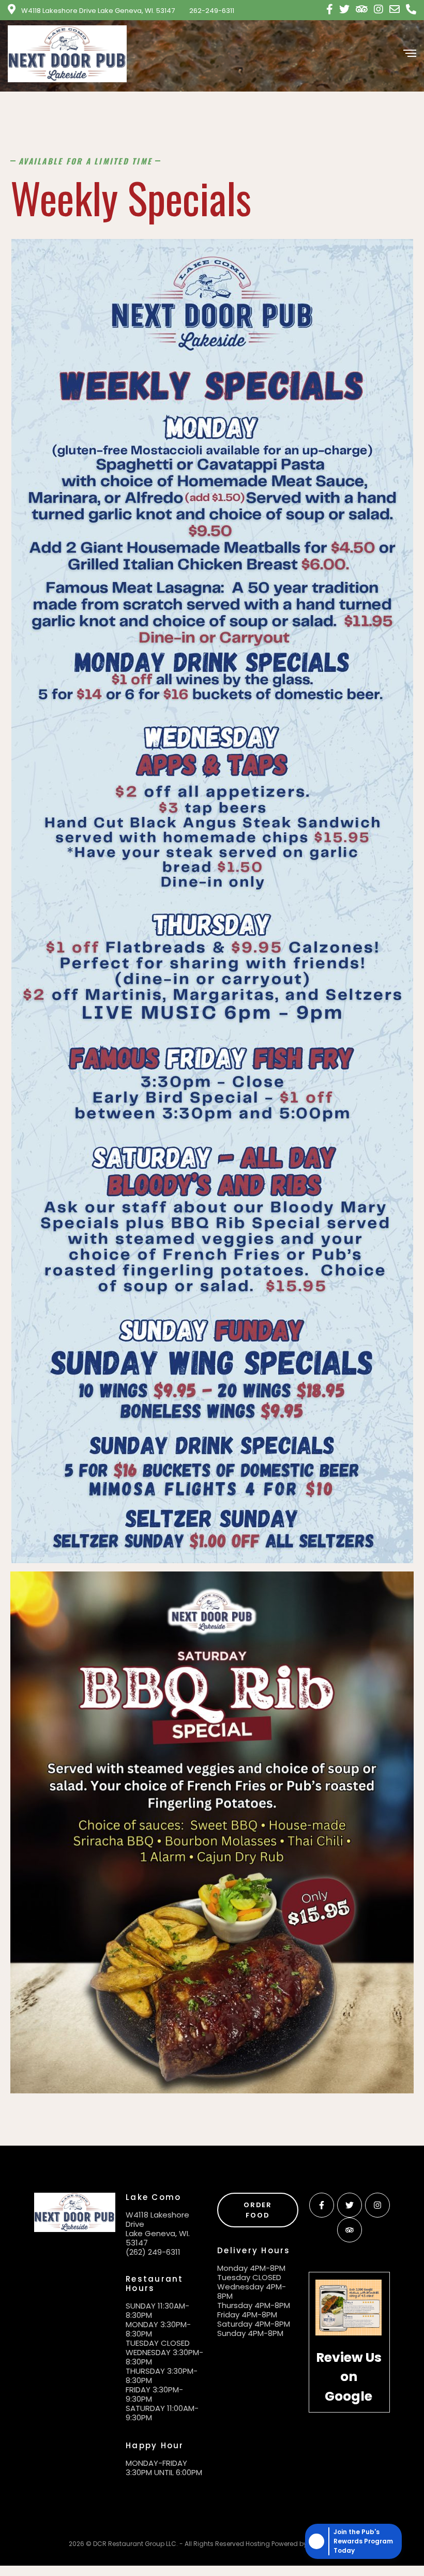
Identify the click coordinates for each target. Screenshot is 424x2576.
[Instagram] (377, 2205)
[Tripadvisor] (350, 2230)
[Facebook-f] (322, 2205)
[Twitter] (350, 2205)
